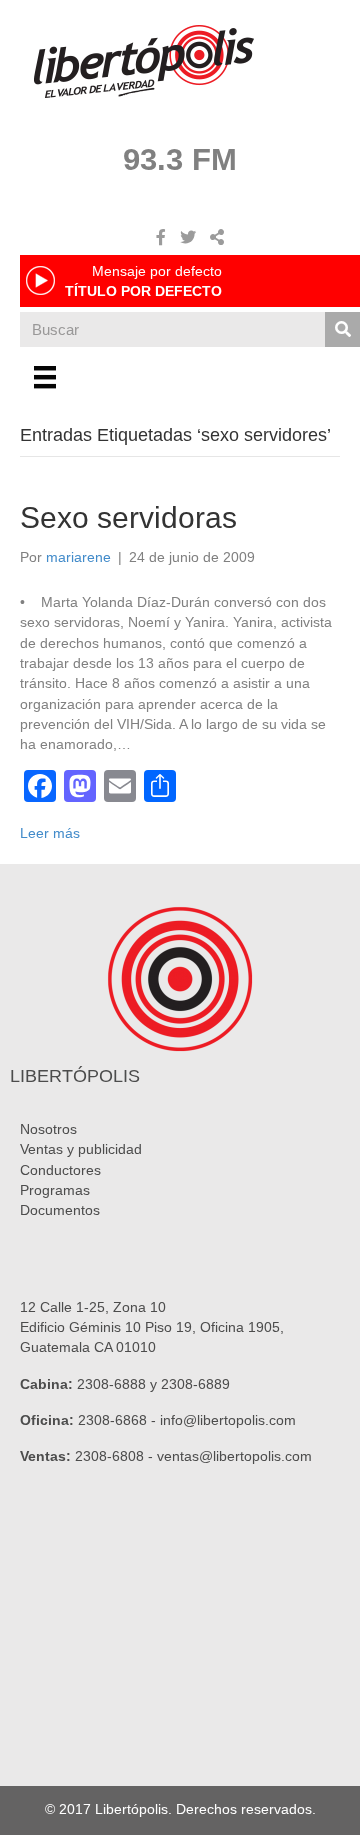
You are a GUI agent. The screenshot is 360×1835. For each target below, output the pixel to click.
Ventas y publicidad (81, 1149)
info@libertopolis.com (228, 1420)
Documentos (60, 1210)
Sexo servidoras (128, 517)
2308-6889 (195, 1384)
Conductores (60, 1170)
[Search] (342, 329)
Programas (55, 1190)
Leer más (50, 833)
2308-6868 (112, 1420)
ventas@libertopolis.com (234, 1456)
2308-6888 (111, 1384)
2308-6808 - (116, 1456)
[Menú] (45, 377)
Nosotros (48, 1129)
